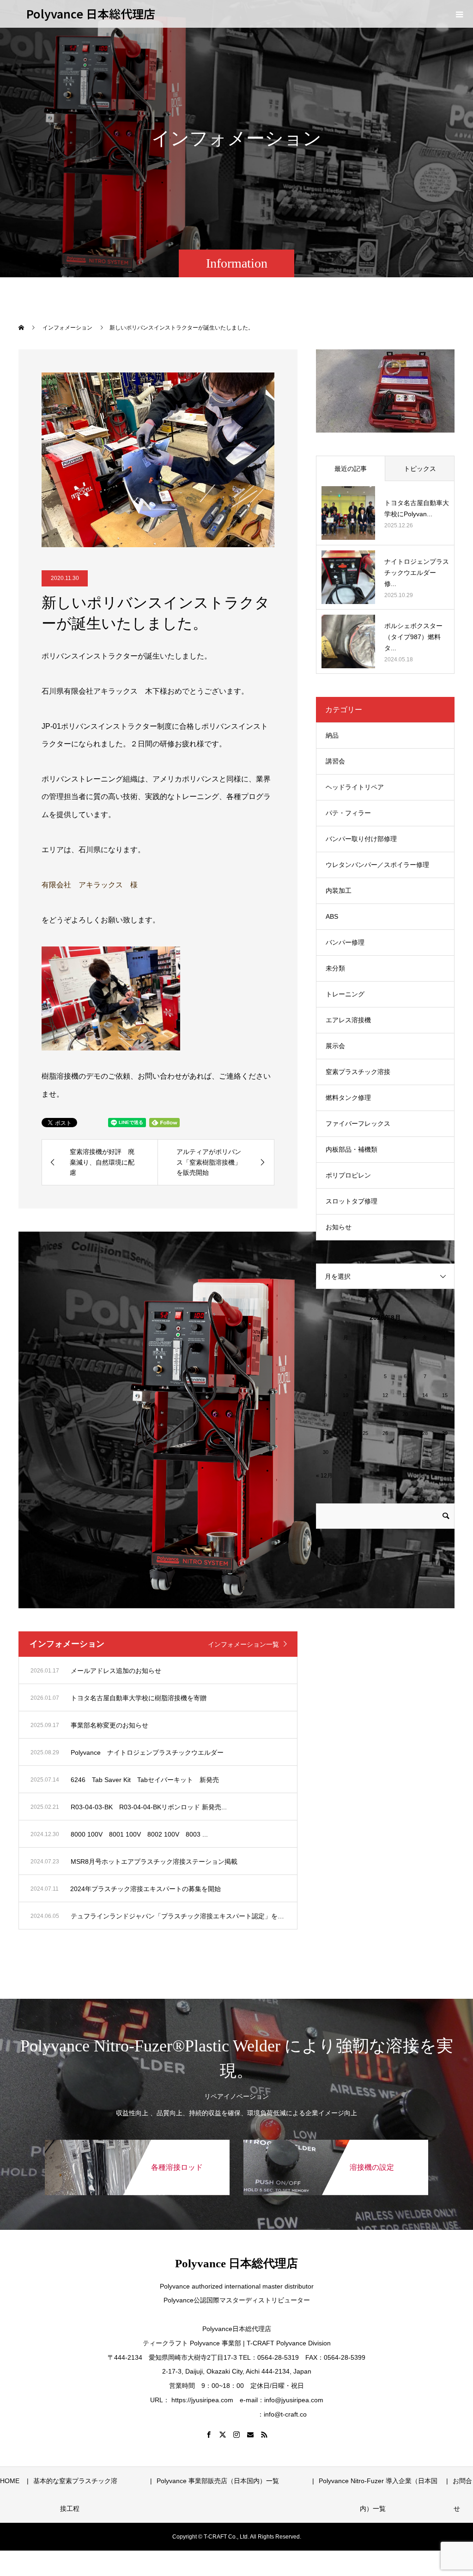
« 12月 (324, 1476)
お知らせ (339, 1227)
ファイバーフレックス (358, 1123)
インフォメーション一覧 (243, 1644)
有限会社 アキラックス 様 (90, 885)
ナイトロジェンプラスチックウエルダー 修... (417, 573)
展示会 (335, 1046)
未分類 (335, 968)
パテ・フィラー (348, 813)
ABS (332, 916)
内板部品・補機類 (352, 1149)
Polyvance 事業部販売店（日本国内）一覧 (257, 2481)
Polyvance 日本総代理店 (91, 13)
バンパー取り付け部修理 (361, 839)
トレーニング (345, 994)
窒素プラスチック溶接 (358, 1072)
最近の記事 (351, 469)
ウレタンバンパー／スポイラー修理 (377, 865)
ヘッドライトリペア (355, 787)
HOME (10, 2481)
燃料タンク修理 (348, 1098)
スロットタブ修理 (352, 1201)
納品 (332, 735)
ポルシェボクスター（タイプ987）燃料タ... (413, 637)
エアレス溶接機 (348, 1020)
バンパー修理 (345, 942)
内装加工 (339, 891)
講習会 (335, 761)
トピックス (420, 469)
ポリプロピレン (348, 1175)
